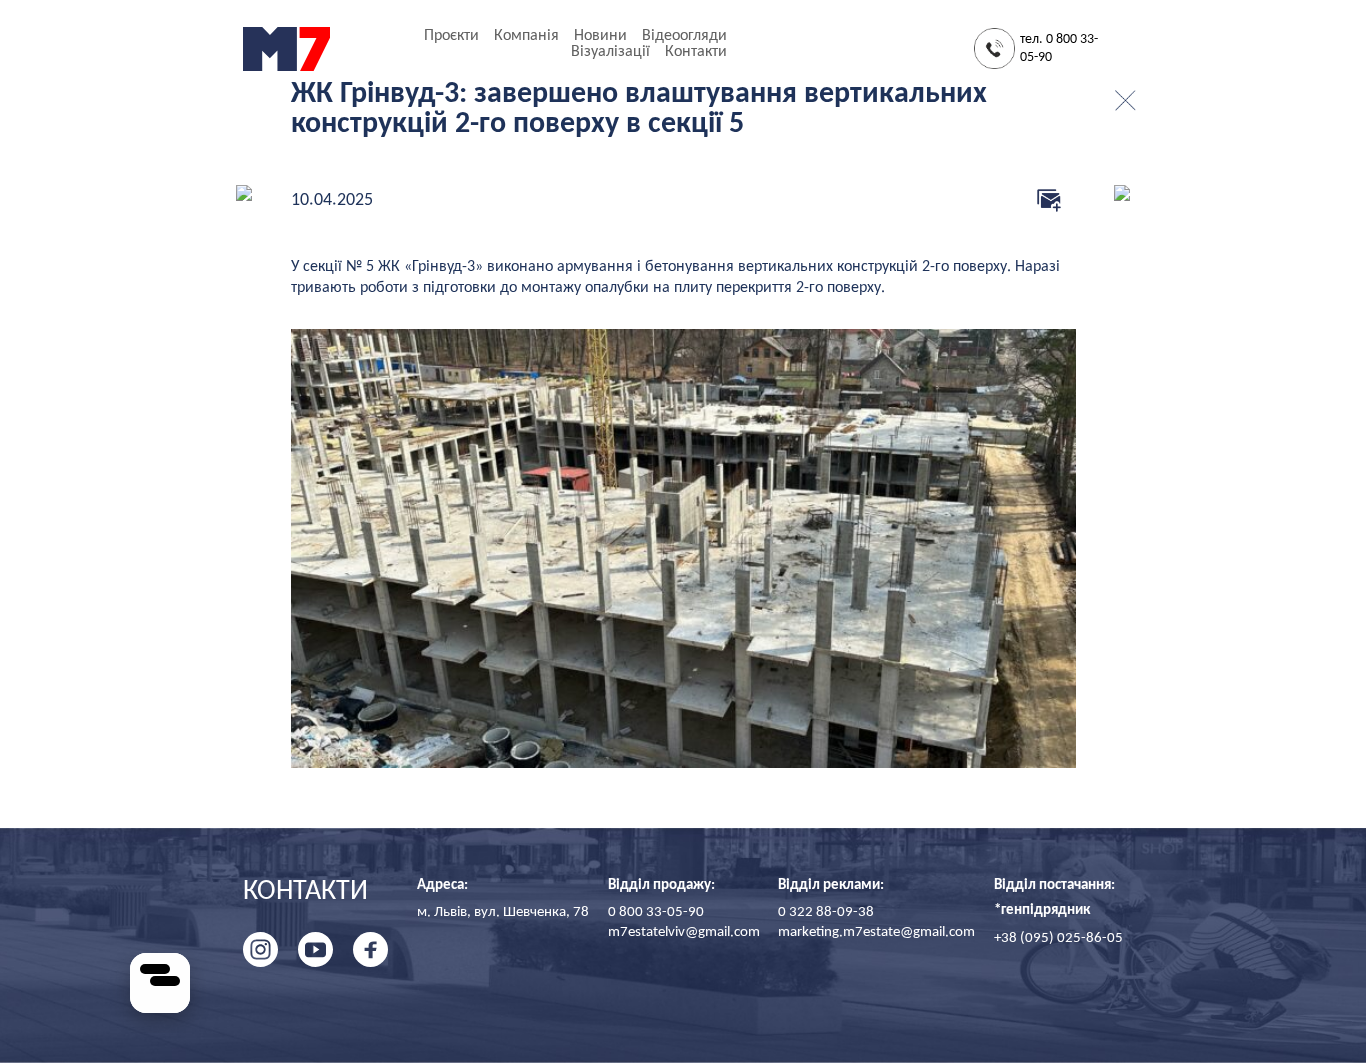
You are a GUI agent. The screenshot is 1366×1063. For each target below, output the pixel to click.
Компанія (526, 36)
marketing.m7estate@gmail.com (876, 932)
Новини (600, 36)
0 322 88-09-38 (826, 912)
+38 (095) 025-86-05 (1058, 938)
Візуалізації (610, 52)
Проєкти (451, 36)
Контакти (696, 52)
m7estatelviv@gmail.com (684, 932)
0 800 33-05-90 (656, 912)
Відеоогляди (684, 36)
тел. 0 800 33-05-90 (1059, 48)
